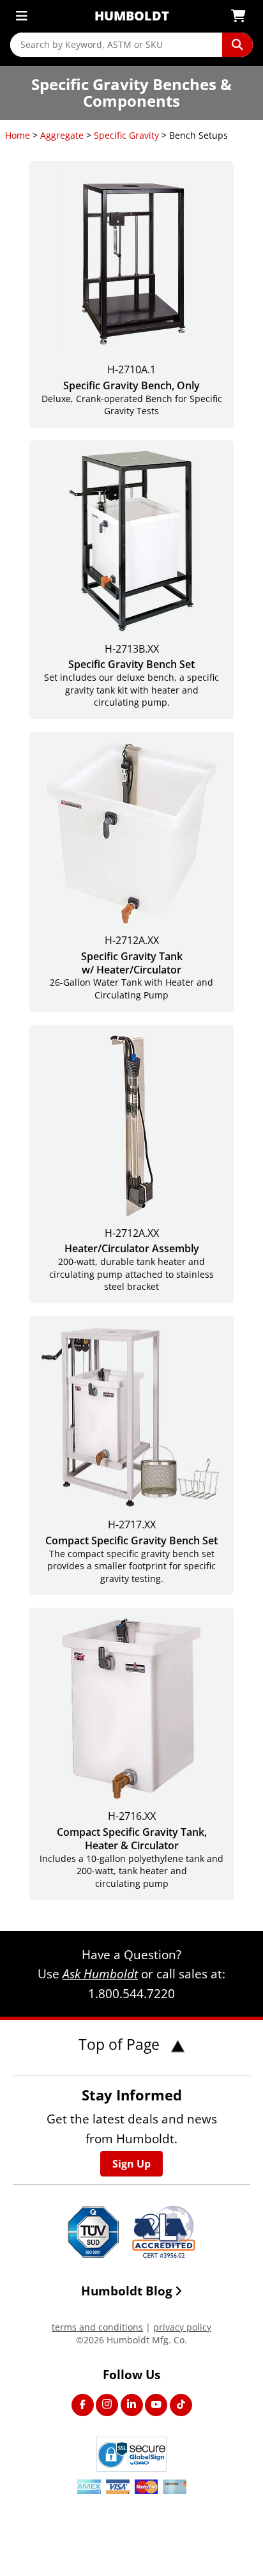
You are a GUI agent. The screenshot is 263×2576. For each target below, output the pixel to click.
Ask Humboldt (100, 1974)
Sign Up (131, 2164)
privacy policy (182, 2327)
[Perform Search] (237, 45)
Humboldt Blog (127, 2291)
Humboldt (132, 16)
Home (18, 135)
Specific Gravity (126, 135)
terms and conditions (97, 2327)
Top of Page (121, 2044)
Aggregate (62, 135)
